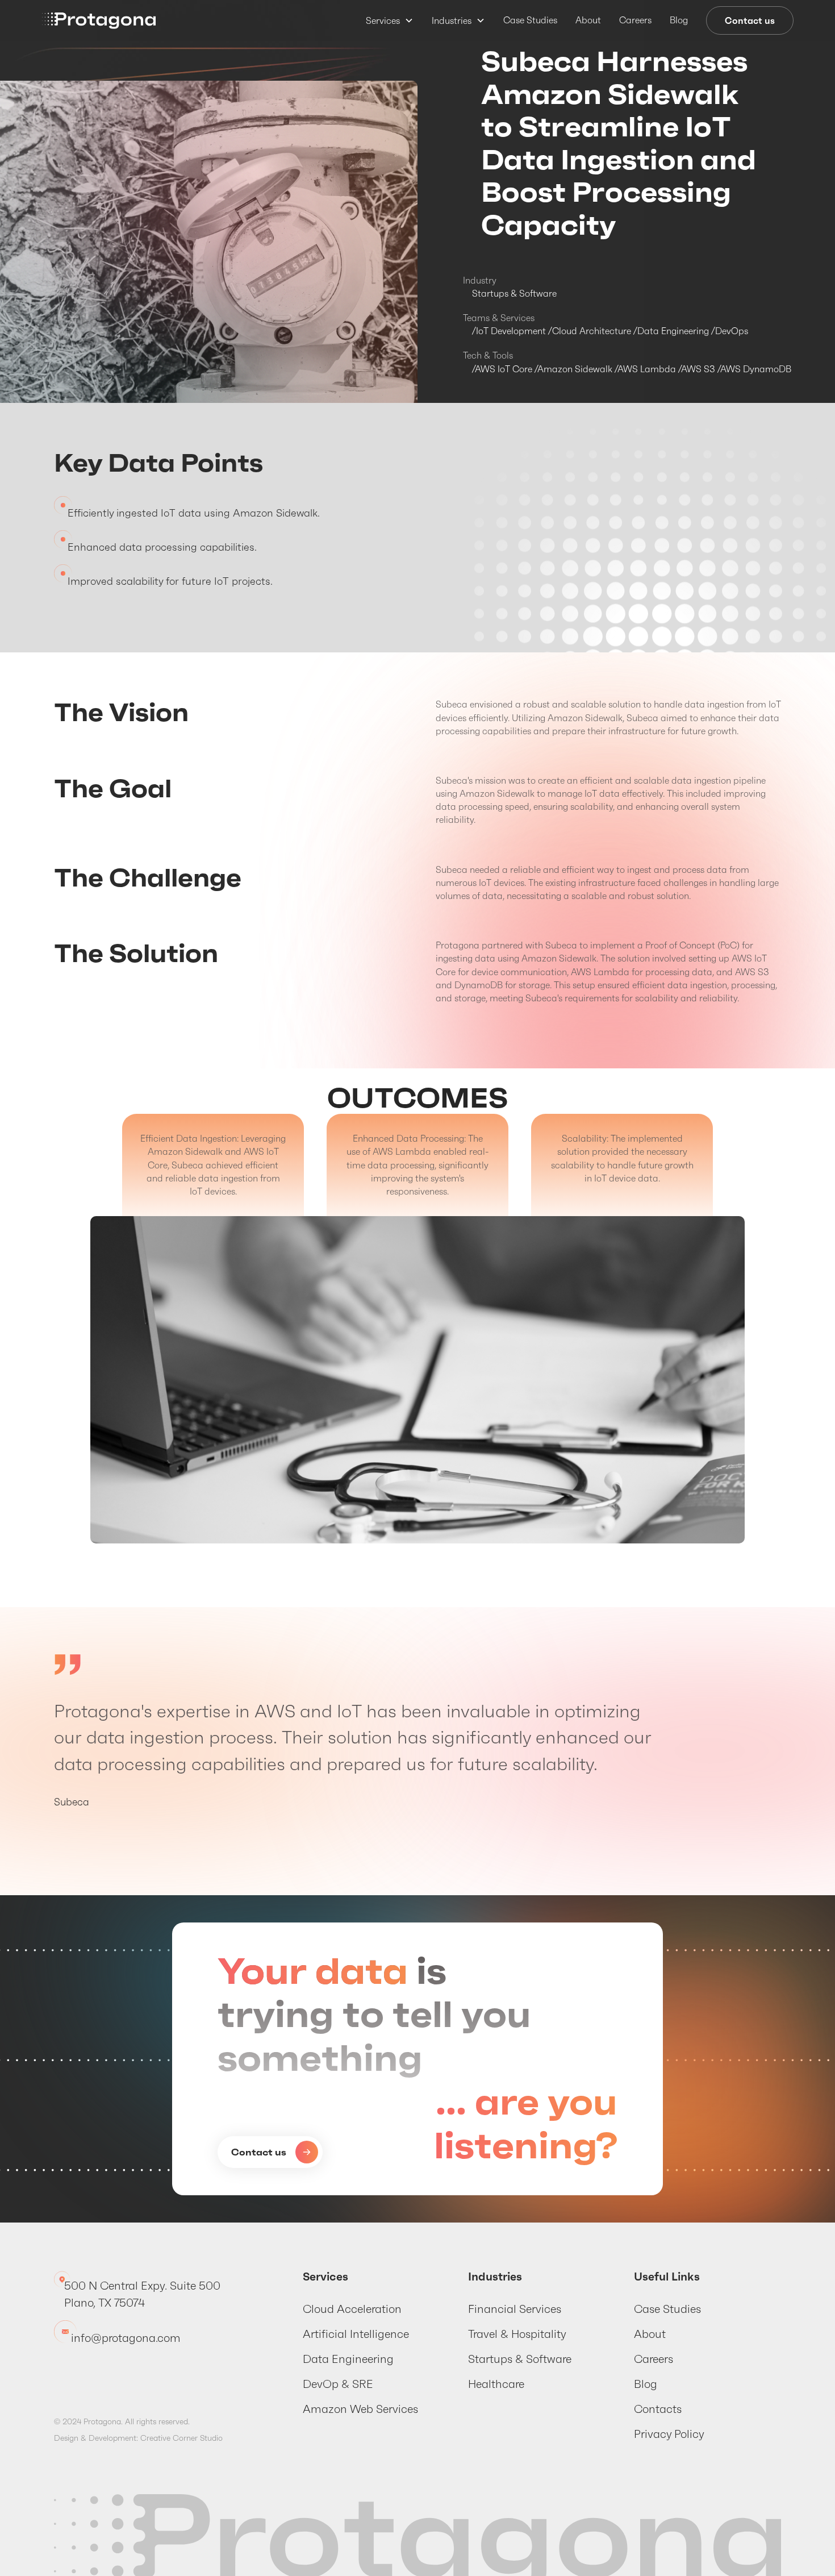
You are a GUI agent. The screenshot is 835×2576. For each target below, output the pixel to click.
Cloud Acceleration (352, 2309)
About (588, 20)
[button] (390, 20)
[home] (99, 21)
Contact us (750, 20)
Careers (635, 20)
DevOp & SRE (338, 2384)
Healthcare (496, 2384)
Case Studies (530, 20)
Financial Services (515, 2309)
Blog (679, 20)
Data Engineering (348, 2359)
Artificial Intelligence (356, 2334)
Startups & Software (520, 2359)
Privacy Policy (669, 2434)
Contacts (658, 2409)
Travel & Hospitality (517, 2334)
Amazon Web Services (360, 2409)
